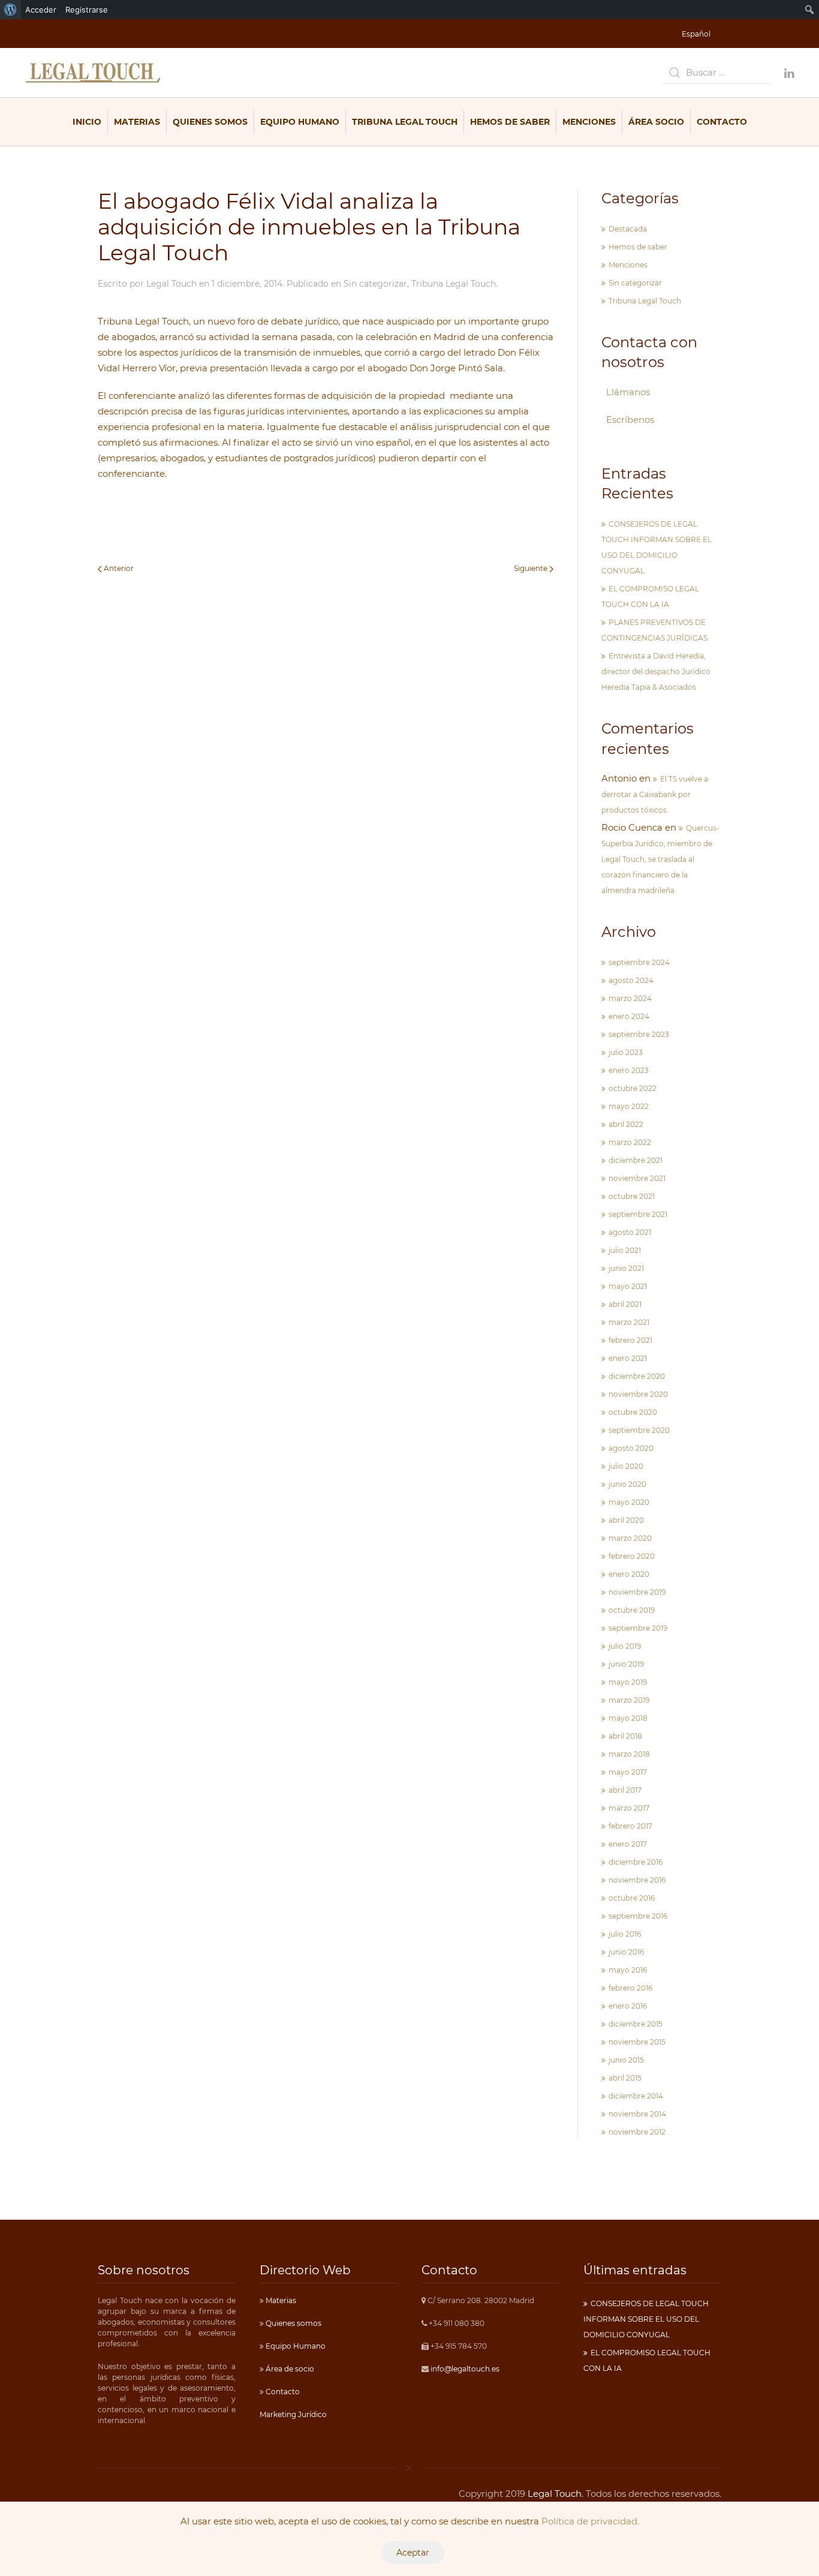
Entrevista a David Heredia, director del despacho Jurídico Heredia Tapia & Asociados (656, 671)
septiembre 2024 (639, 962)
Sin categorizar (375, 284)
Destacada (628, 229)
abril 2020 (626, 1520)
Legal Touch (171, 284)
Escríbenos (630, 420)
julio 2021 (625, 1250)
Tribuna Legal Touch (405, 122)
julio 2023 (626, 1052)
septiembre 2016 (638, 1916)
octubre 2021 (632, 1196)
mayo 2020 (629, 1502)
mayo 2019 (628, 1682)
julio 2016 (625, 1934)
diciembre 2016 (636, 1862)
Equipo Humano (300, 122)
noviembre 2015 (637, 2042)
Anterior (118, 568)
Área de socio (289, 2369)
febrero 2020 (632, 1556)
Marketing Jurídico (293, 2414)
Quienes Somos (210, 122)
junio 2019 (626, 1664)
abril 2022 (626, 1124)
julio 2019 (625, 1646)
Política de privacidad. (590, 2521)
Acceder (41, 10)
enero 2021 (628, 1358)
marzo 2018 (629, 1754)
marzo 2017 (629, 1808)
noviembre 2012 (637, 2132)
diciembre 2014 (636, 2096)
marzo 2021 (629, 1322)
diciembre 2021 (636, 1160)
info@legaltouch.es (465, 2369)
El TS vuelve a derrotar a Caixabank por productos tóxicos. (655, 794)
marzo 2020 (630, 1538)
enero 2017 (628, 1844)
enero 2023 (629, 1070)
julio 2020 (626, 1466)
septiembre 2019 (638, 1628)
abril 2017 (625, 1790)
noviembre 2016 (637, 1880)
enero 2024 (629, 1016)
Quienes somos (293, 2323)
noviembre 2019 (637, 1592)
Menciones (589, 122)
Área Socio (656, 122)
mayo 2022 (629, 1106)
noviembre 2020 (638, 1394)
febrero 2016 (630, 1988)
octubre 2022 (633, 1088)
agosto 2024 (631, 980)
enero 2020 (629, 1574)
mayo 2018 (628, 1718)
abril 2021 (625, 1304)
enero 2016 (628, 2006)
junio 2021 (626, 1268)
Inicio (87, 122)
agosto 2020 (631, 1448)
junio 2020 (627, 1484)
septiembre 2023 (639, 1034)
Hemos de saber (510, 122)
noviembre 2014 (637, 2114)
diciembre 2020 (637, 1376)
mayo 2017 (628, 1772)
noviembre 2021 (637, 1178)
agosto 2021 (630, 1232)
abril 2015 (625, 2078)
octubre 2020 (633, 1412)
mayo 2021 (628, 1286)
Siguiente (532, 568)
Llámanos (628, 392)
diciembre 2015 (636, 2024)
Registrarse (87, 10)
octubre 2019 (632, 1610)
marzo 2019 (629, 1700)
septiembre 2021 (638, 1214)
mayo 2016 (628, 1970)
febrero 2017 (630, 1826)
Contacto (722, 122)
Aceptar (413, 2553)
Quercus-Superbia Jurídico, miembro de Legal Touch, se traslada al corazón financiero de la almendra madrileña (660, 859)
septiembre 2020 (639, 1430)
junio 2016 (626, 1952)
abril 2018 (625, 1736)
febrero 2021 (630, 1340)
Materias (137, 122)
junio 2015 (626, 2060)
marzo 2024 (630, 998)
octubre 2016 (632, 1898)
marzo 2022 (630, 1142)
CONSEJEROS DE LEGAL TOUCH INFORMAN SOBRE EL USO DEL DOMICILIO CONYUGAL (646, 2319)
